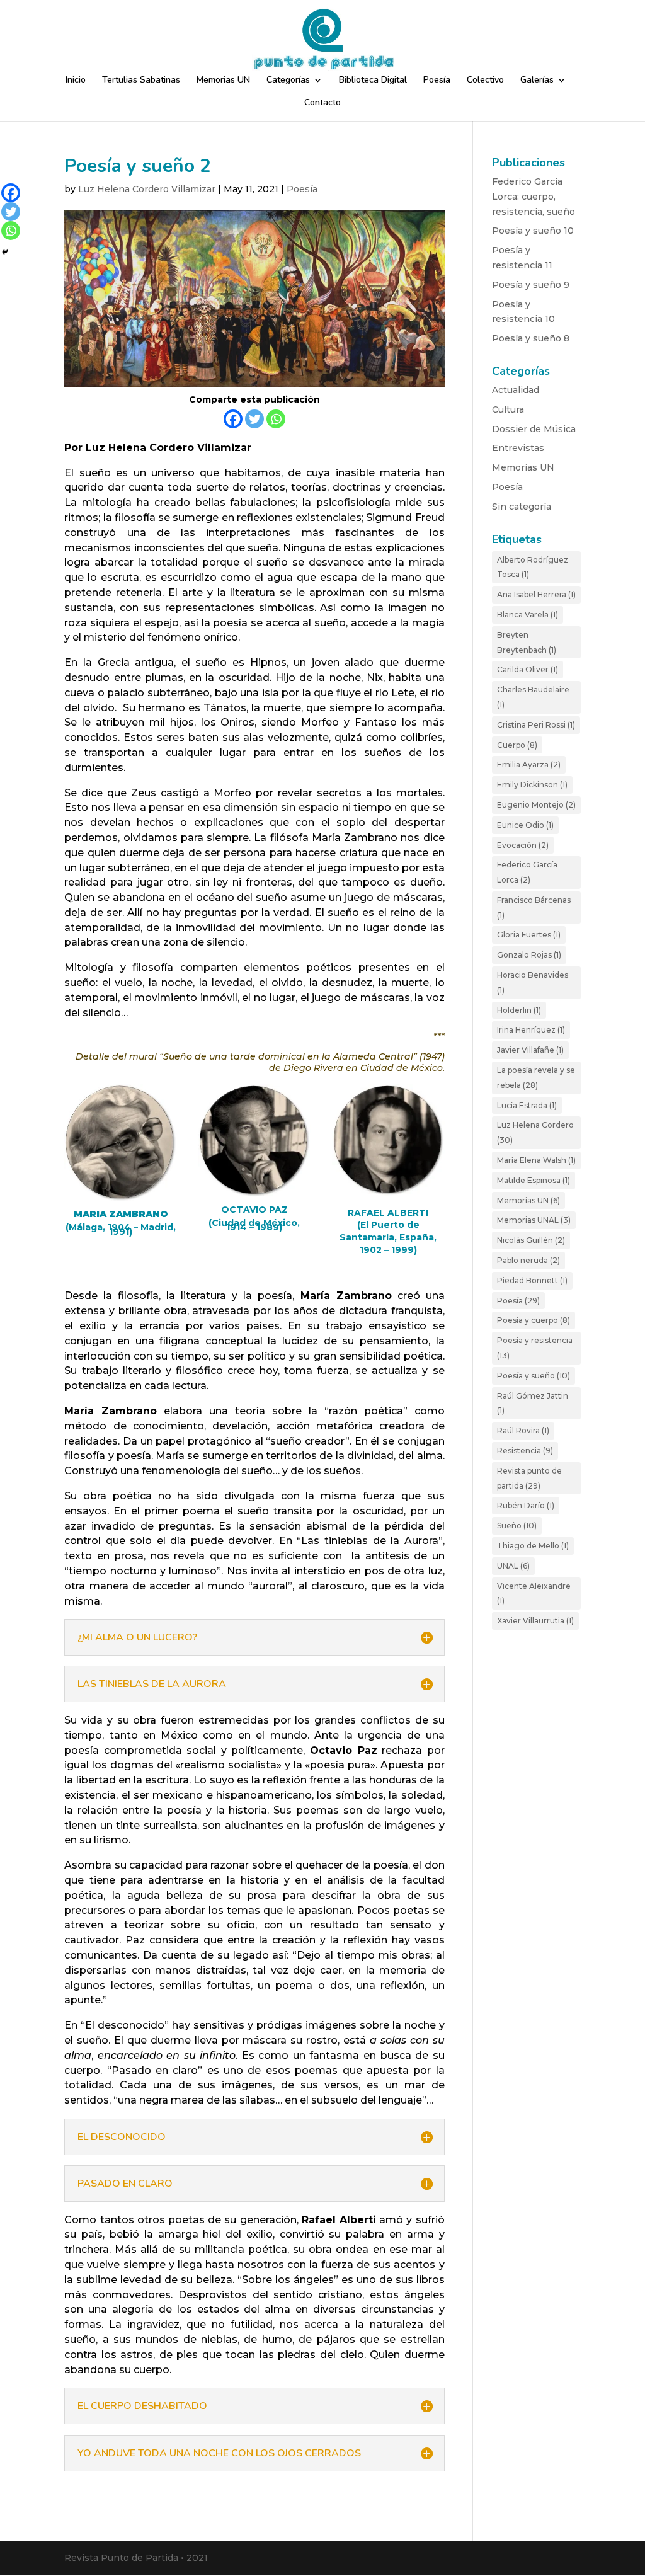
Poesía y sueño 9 (531, 285)
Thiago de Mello (533, 1546)
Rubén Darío (526, 1505)
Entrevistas (518, 448)
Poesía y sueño (534, 1376)
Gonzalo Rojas (529, 955)
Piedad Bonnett (532, 1280)
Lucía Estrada (527, 1105)
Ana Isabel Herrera (536, 594)
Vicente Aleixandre (534, 1594)
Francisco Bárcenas (534, 907)
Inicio (76, 81)
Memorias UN (223, 81)
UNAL (513, 1566)
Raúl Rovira (523, 1430)
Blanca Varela (528, 615)
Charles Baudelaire (533, 697)
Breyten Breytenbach (527, 642)
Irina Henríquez (531, 1030)
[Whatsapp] (276, 419)
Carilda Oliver (528, 669)
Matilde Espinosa (534, 1180)
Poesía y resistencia (535, 1348)
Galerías (537, 81)
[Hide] (5, 252)
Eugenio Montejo (536, 805)
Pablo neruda (528, 1260)
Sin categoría (522, 507)
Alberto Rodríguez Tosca (533, 567)
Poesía (437, 81)
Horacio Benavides (533, 982)
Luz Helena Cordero (535, 1132)
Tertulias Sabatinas (141, 81)
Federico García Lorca (527, 872)
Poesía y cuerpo (534, 1320)
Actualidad (516, 390)
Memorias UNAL (534, 1220)
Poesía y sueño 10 (533, 231)
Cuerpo (517, 745)
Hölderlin (519, 1010)
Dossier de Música (534, 429)
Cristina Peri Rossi (536, 725)
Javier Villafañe (530, 1050)
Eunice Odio (525, 825)
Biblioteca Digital (373, 81)
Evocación (523, 845)
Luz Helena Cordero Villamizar (147, 189)
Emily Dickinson (532, 785)
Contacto (322, 103)
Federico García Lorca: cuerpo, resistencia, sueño (534, 197)
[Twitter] (254, 419)
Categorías (288, 81)
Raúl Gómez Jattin (533, 1403)
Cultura (508, 409)
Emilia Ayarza (529, 764)
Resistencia (525, 1451)
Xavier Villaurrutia (535, 1621)
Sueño (517, 1526)
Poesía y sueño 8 (531, 338)
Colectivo (485, 81)
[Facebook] (233, 419)
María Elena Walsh (536, 1160)
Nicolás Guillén (531, 1240)
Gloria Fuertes (529, 935)
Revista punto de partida (529, 1478)
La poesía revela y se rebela (536, 1078)
